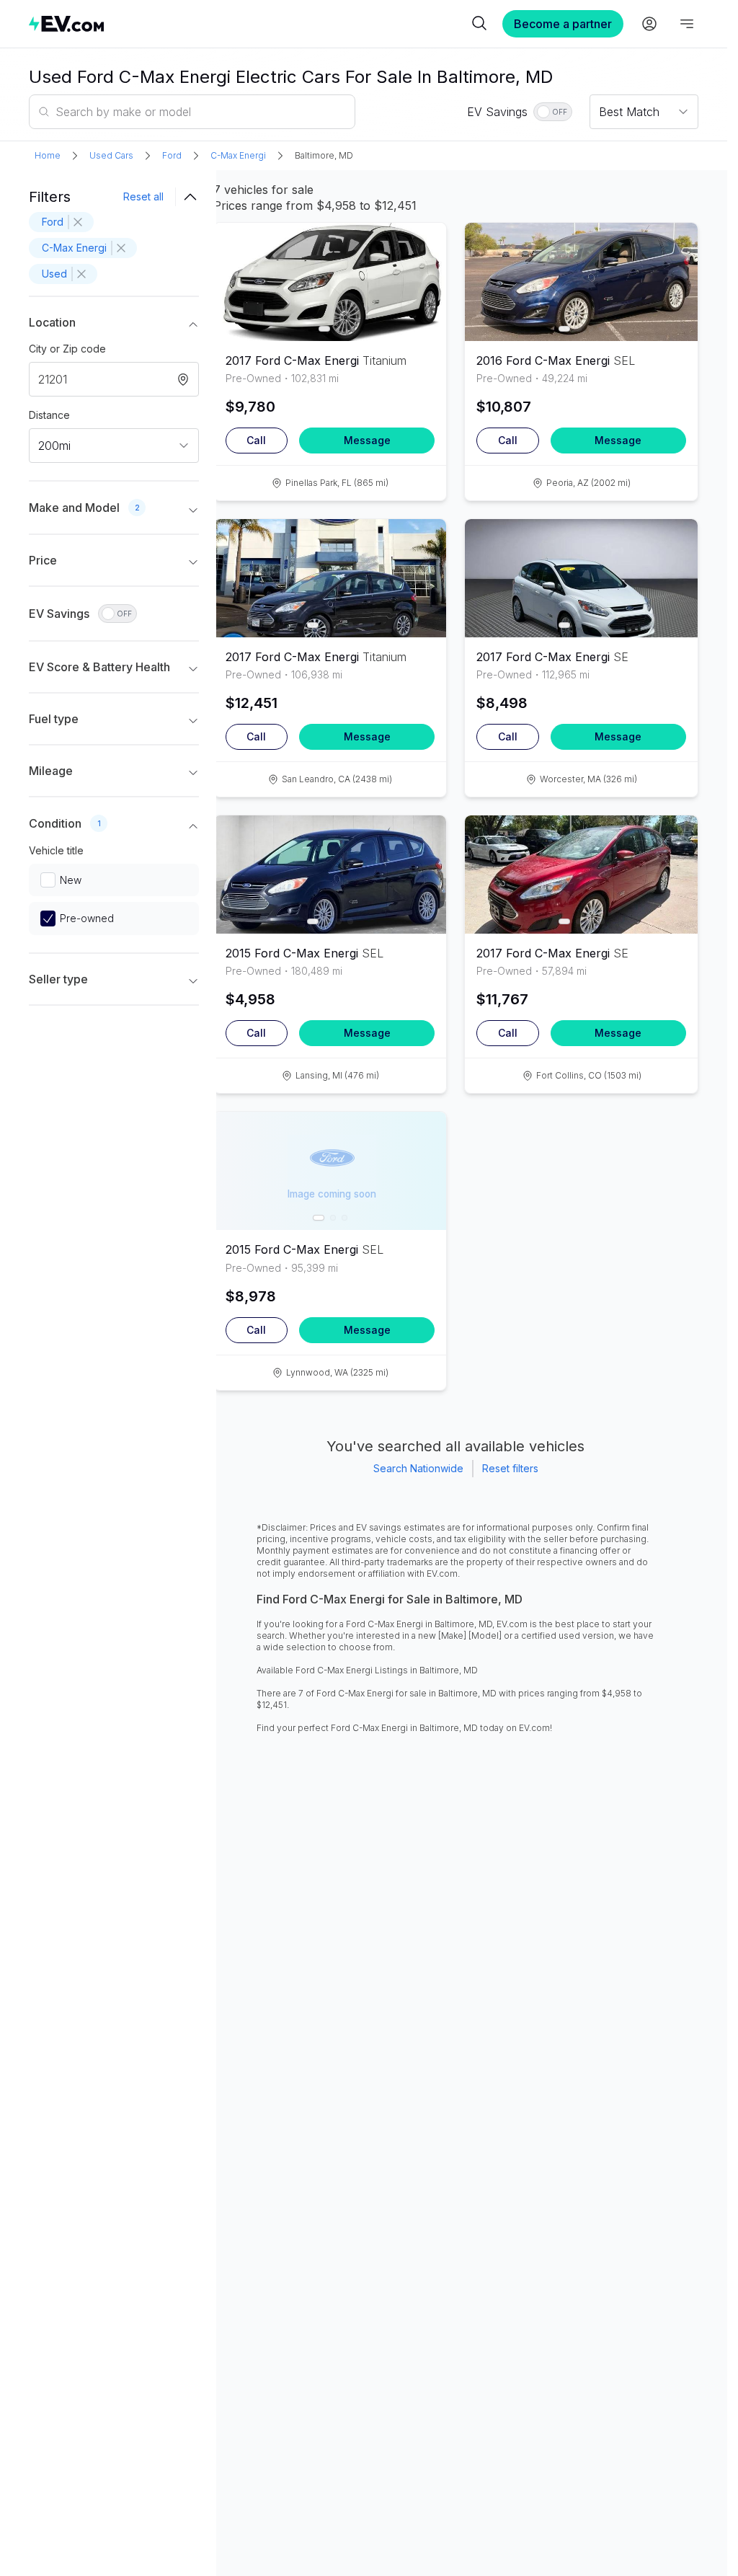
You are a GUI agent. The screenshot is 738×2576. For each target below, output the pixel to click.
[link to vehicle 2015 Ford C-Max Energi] (330, 875)
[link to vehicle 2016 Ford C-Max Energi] (581, 282)
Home (48, 155)
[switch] (553, 112)
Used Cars (111, 155)
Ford (172, 155)
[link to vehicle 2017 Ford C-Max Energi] (330, 282)
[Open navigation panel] (687, 24)
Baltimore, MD (324, 155)
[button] (114, 325)
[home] (248, 23)
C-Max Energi (238, 155)
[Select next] (423, 276)
